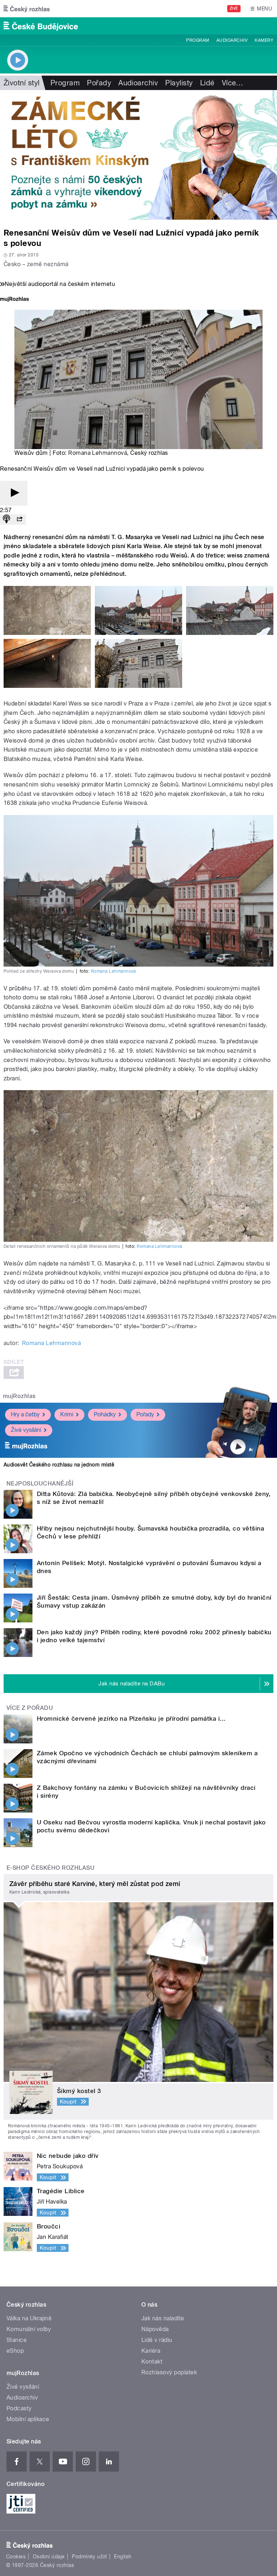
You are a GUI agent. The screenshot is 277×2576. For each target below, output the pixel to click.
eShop (15, 2351)
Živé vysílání (26, 1430)
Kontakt (152, 2362)
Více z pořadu (30, 1708)
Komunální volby (29, 2329)
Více (233, 83)
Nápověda (155, 2329)
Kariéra (151, 2351)
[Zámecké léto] (138, 155)
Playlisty (179, 83)
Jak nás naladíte (163, 2318)
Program (197, 40)
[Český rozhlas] (27, 9)
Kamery (264, 40)
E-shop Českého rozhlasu (50, 1868)
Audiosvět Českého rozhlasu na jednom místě (59, 1465)
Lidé (207, 83)
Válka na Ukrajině (29, 2318)
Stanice (17, 2340)
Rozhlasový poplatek (169, 2372)
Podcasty (19, 2408)
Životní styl (22, 83)
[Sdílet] (19, 519)
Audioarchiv (232, 40)
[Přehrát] (14, 493)
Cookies (16, 2557)
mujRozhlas (19, 1396)
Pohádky (105, 1414)
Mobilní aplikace (28, 2419)
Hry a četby (25, 1414)
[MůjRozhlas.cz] (14, 300)
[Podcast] (6, 519)
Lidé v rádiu (157, 2340)
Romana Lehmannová (98, 453)
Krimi (67, 1414)
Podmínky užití (89, 2557)
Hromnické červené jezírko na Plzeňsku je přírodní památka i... (131, 1719)
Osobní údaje (49, 2557)
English (123, 2557)
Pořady (99, 83)
